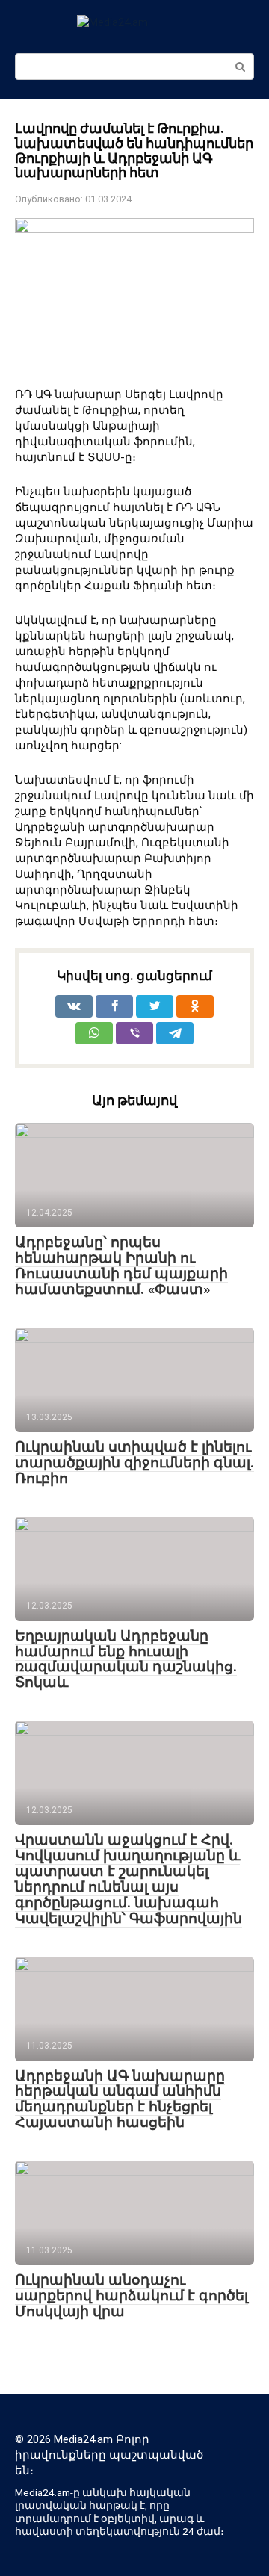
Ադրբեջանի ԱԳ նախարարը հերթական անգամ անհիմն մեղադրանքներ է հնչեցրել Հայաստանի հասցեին (120, 2099)
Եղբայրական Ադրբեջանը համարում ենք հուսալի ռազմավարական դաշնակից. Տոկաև (126, 1659)
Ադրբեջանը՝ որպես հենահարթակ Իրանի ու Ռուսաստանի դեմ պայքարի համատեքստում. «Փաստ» (121, 1266)
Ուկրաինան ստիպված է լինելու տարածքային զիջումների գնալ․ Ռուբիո (134, 1462)
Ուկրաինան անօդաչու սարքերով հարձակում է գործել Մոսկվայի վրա (132, 2295)
